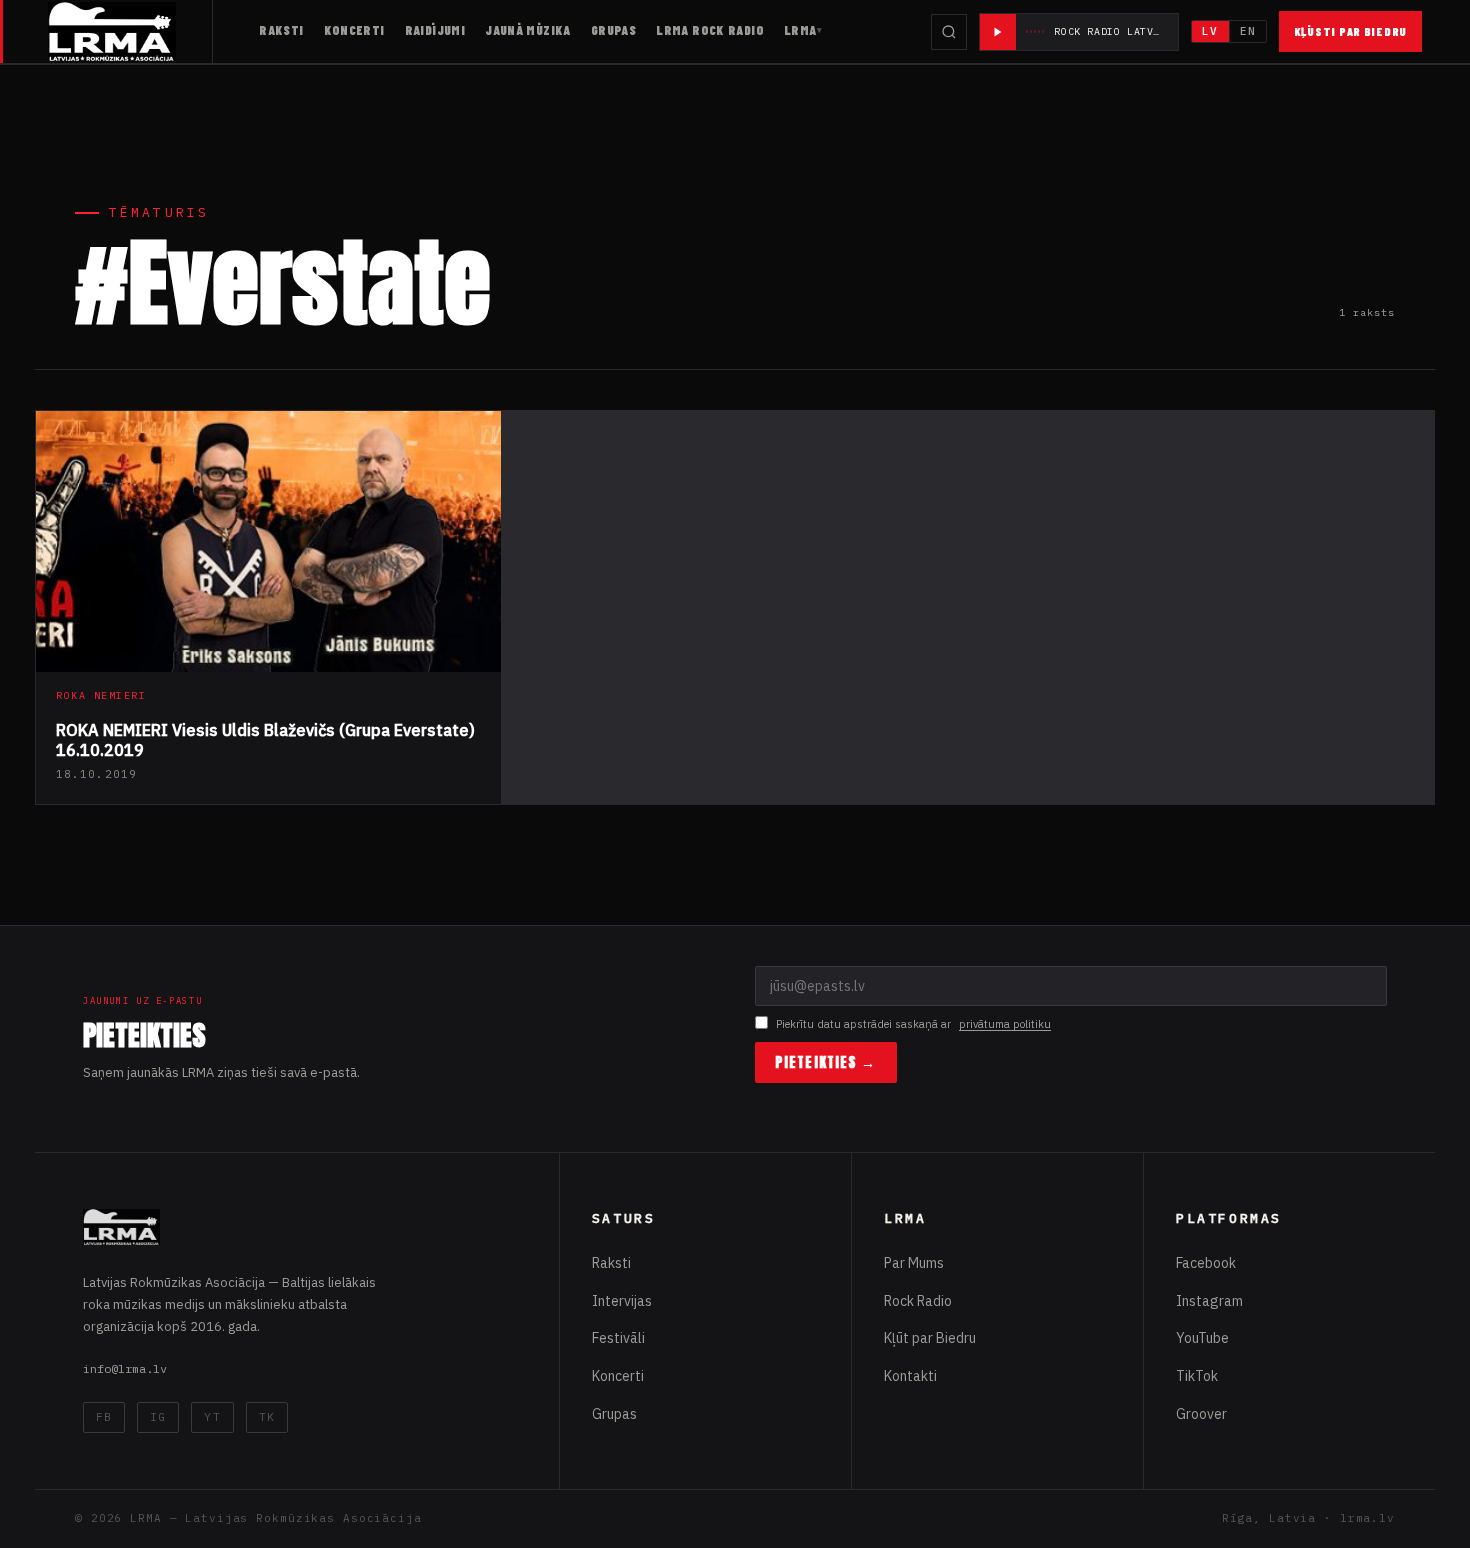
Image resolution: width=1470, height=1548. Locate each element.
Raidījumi (435, 30)
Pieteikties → (826, 1062)
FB (104, 1417)
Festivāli (618, 1338)
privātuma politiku (1005, 1024)
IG (158, 1417)
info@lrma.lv (125, 1368)
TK (267, 1417)
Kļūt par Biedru (930, 1338)
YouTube (1202, 1338)
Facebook (1206, 1263)
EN (1248, 31)
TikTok (1197, 1376)
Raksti (281, 30)
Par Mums (914, 1263)
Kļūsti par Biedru (1350, 31)
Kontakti (910, 1376)
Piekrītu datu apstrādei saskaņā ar (913, 1024)
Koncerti (354, 30)
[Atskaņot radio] (998, 32)
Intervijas (622, 1301)
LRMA (800, 30)
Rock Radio (918, 1301)
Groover (1201, 1414)
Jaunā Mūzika (528, 30)
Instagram (1209, 1301)
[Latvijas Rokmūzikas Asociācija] (130, 31)
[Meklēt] (949, 32)
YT (212, 1417)
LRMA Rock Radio (710, 30)
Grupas (613, 30)
